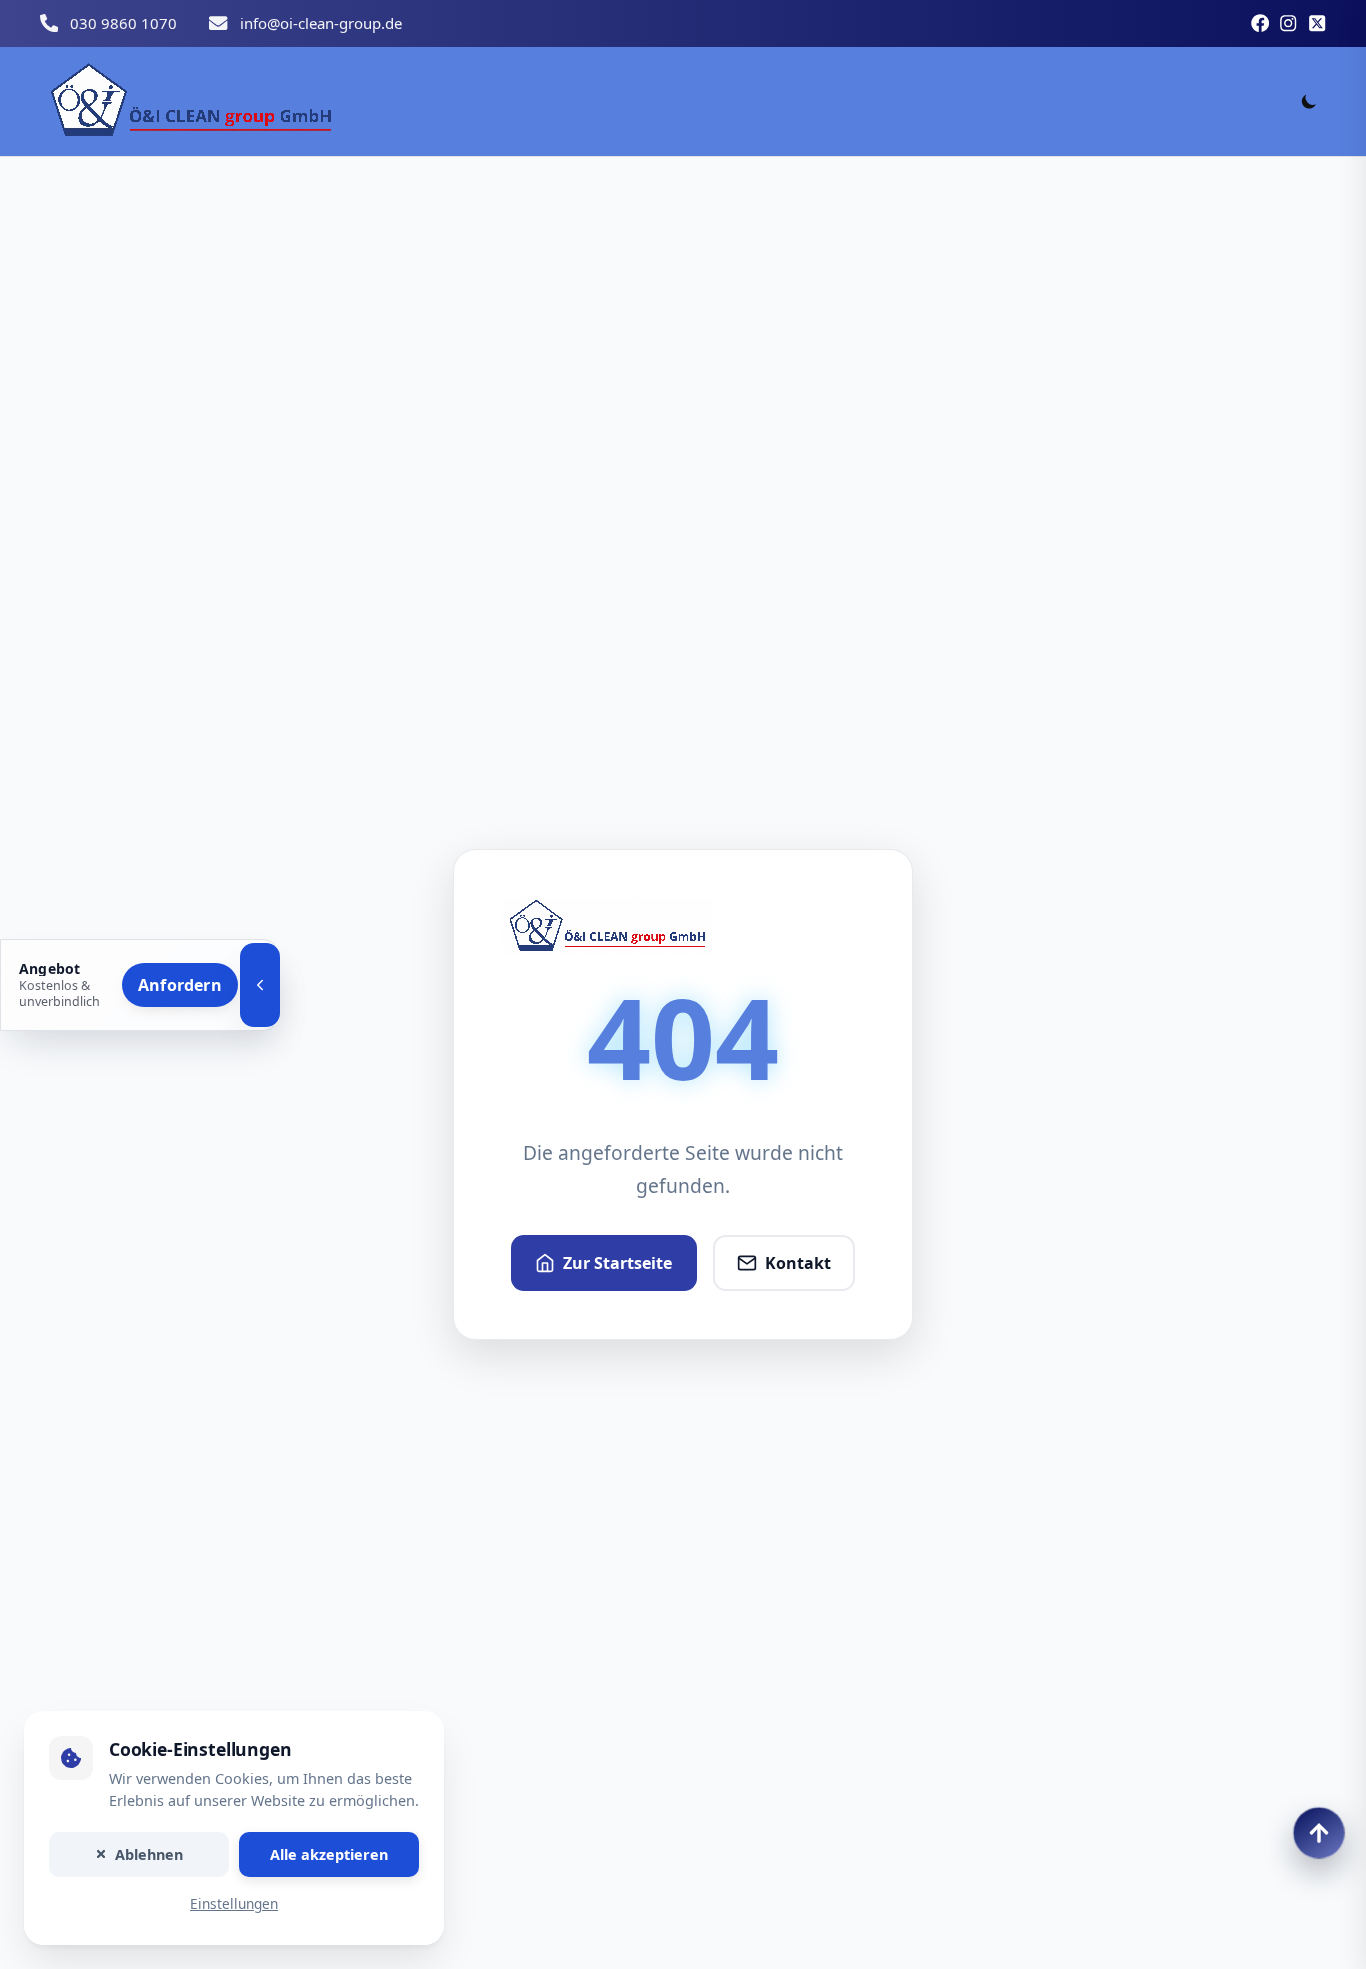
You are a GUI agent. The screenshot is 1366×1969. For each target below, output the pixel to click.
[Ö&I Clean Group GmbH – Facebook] (1260, 23)
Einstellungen (234, 1904)
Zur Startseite (617, 1263)
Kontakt (798, 1263)
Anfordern (180, 984)
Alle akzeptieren (329, 1854)
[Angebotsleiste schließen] (260, 985)
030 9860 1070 (123, 23)
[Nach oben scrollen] (1319, 1833)
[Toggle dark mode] (1309, 101)
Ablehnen (149, 1854)
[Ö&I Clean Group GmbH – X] (1317, 23)
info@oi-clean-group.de (321, 23)
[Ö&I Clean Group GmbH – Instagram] (1288, 23)
